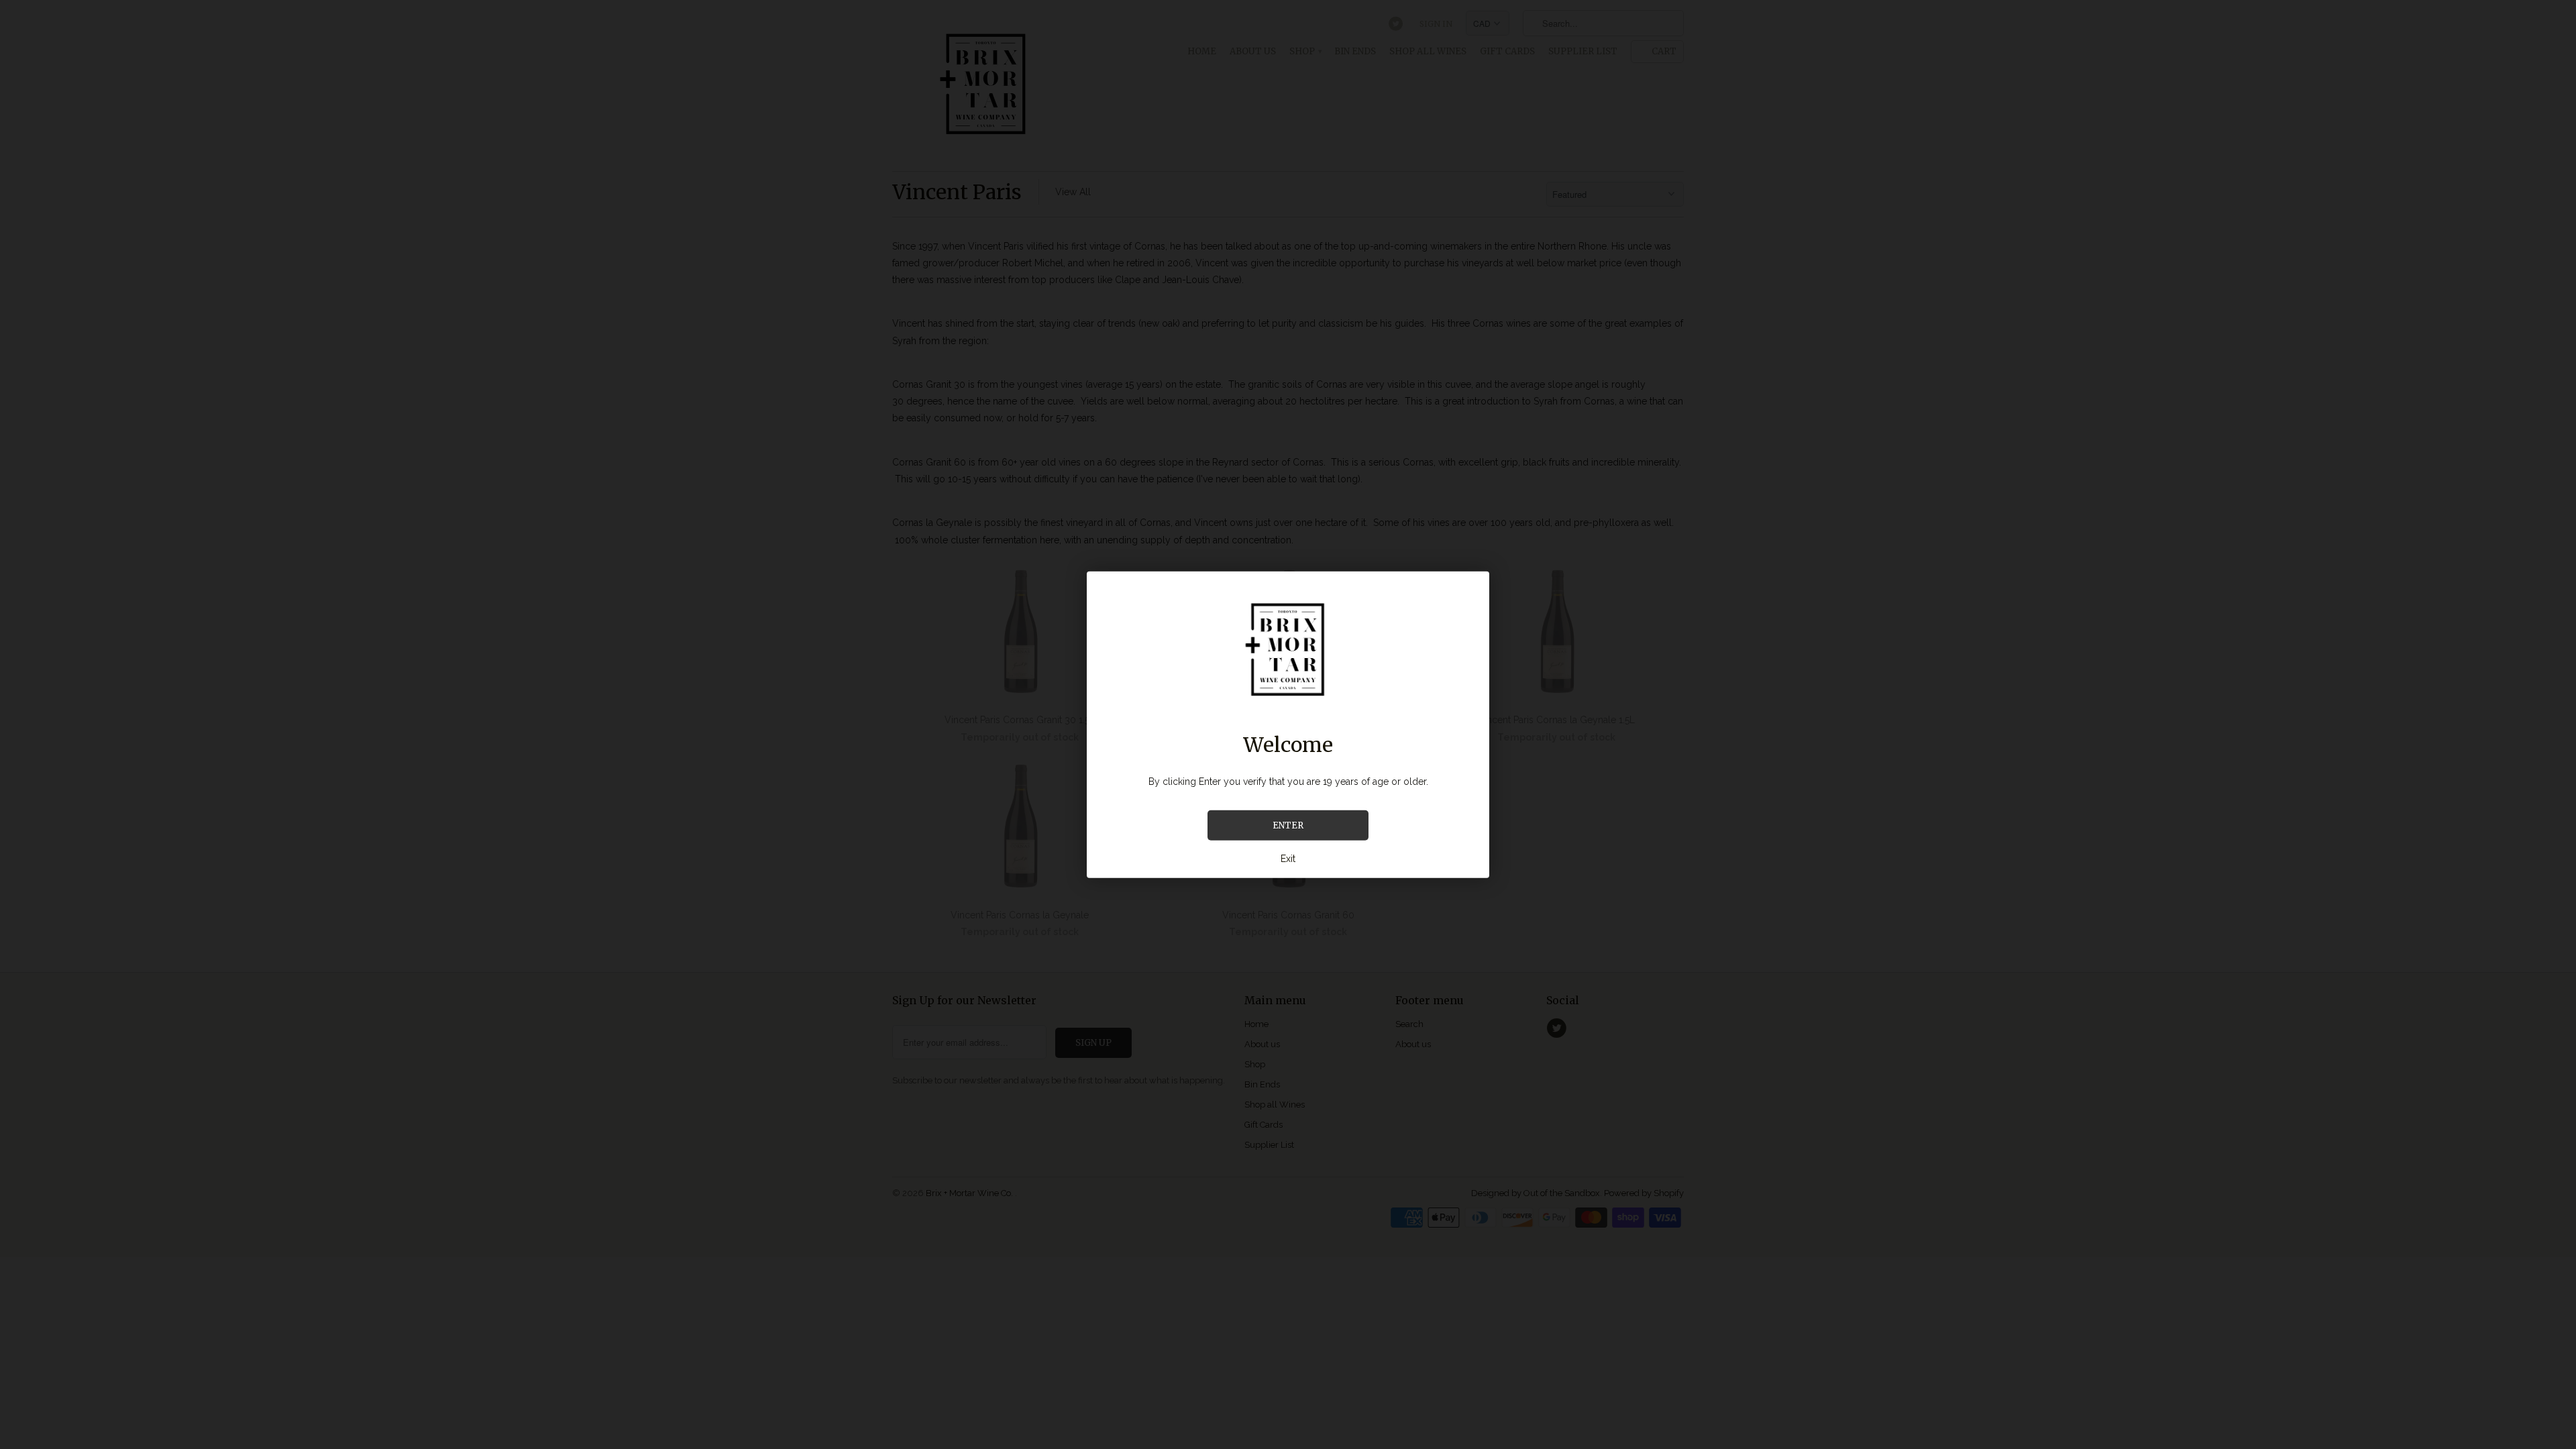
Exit (1288, 859)
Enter (1288, 825)
